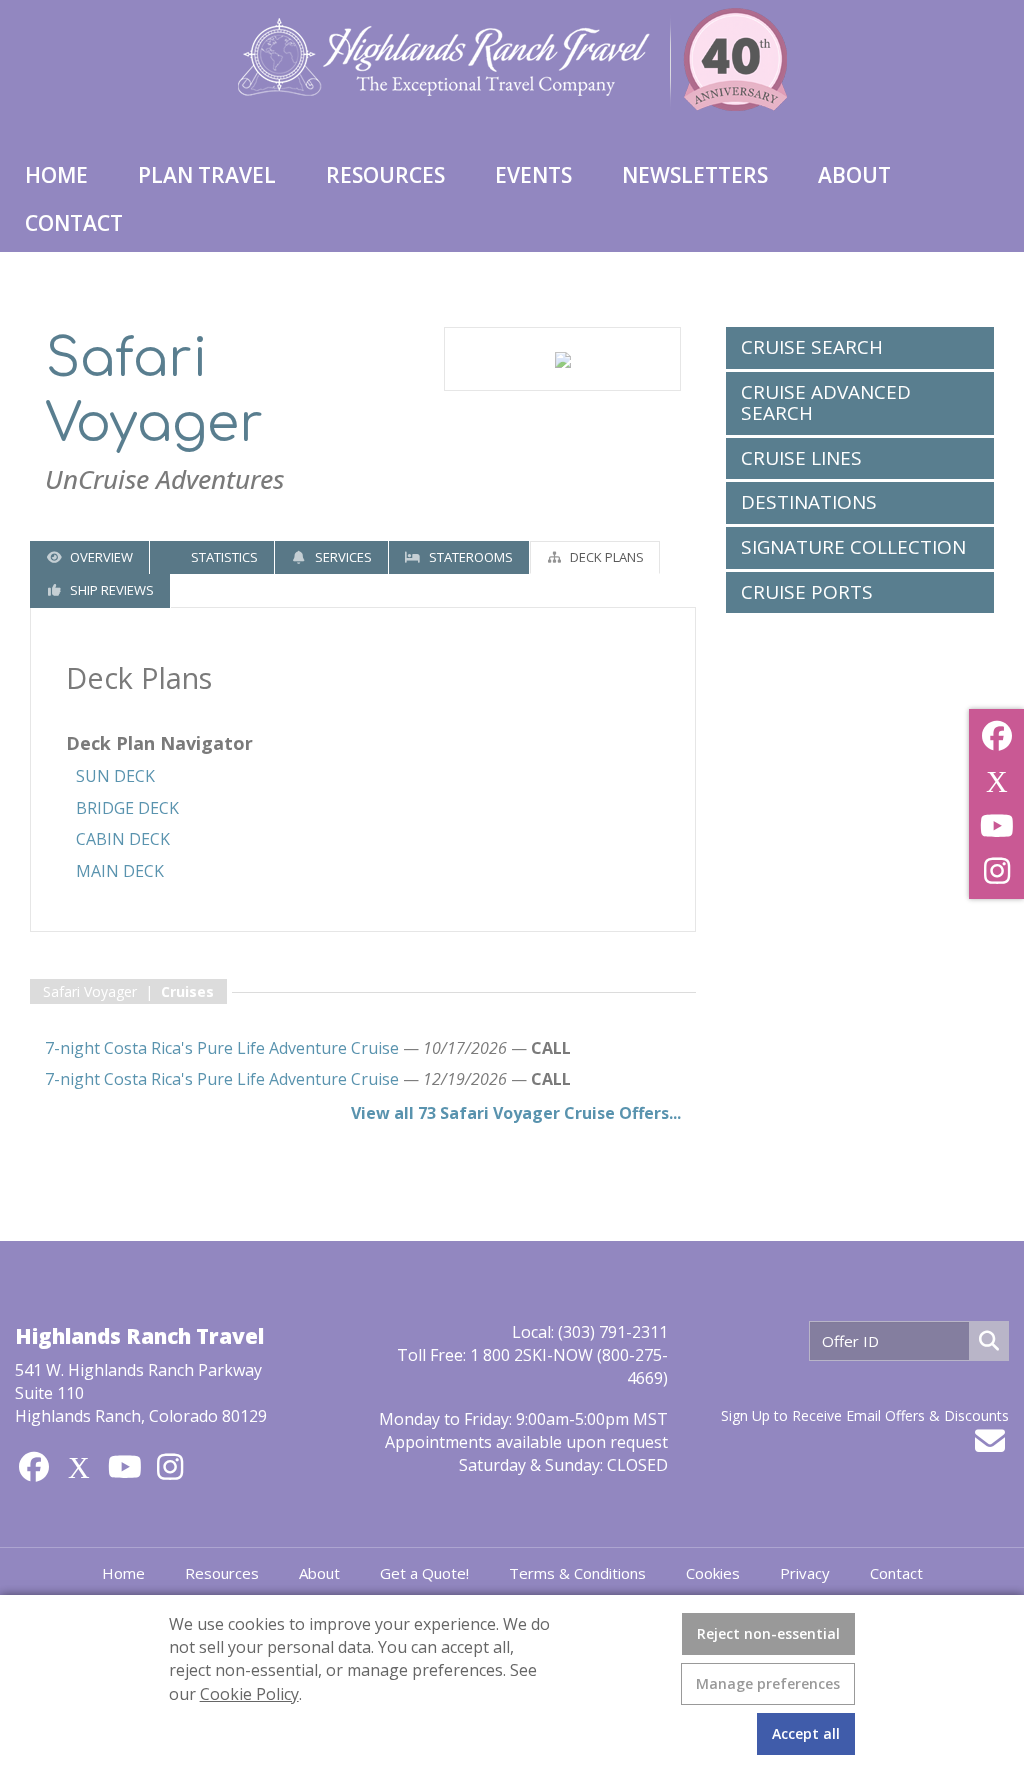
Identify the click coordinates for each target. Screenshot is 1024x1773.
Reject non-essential (768, 1633)
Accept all (806, 1733)
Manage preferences (768, 1683)
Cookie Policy (249, 1694)
